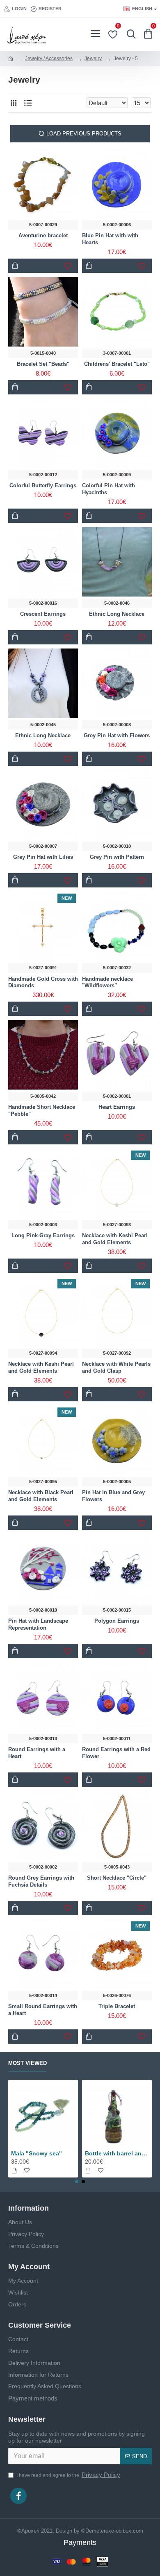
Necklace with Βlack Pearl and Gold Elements (41, 1496)
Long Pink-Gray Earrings (43, 1235)
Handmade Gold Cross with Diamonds (43, 982)
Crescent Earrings (43, 614)
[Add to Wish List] (142, 1137)
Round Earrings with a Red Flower (116, 1753)
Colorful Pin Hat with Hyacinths (109, 489)
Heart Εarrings (117, 1107)
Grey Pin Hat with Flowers (117, 735)
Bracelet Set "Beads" (43, 364)
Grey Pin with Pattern (117, 857)
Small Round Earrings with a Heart (43, 2010)
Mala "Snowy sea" (37, 2153)
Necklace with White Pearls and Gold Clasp (116, 1367)
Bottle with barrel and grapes (117, 2153)
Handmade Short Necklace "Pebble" (42, 1110)
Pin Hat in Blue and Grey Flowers (113, 1496)
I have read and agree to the (68, 2475)
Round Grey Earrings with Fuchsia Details (41, 1881)
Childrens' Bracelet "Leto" (117, 364)
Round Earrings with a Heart (37, 1753)
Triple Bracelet (117, 2006)
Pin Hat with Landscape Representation (38, 1624)
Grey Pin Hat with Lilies (43, 857)
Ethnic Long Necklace (117, 614)
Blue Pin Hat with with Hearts (110, 239)
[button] (77, 2182)
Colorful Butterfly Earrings (43, 485)
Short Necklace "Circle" (117, 1878)
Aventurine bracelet (43, 235)
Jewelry (93, 59)
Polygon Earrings (117, 1621)
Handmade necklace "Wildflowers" (107, 982)
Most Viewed (27, 2063)
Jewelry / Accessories (49, 59)
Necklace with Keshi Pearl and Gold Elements (115, 1239)
